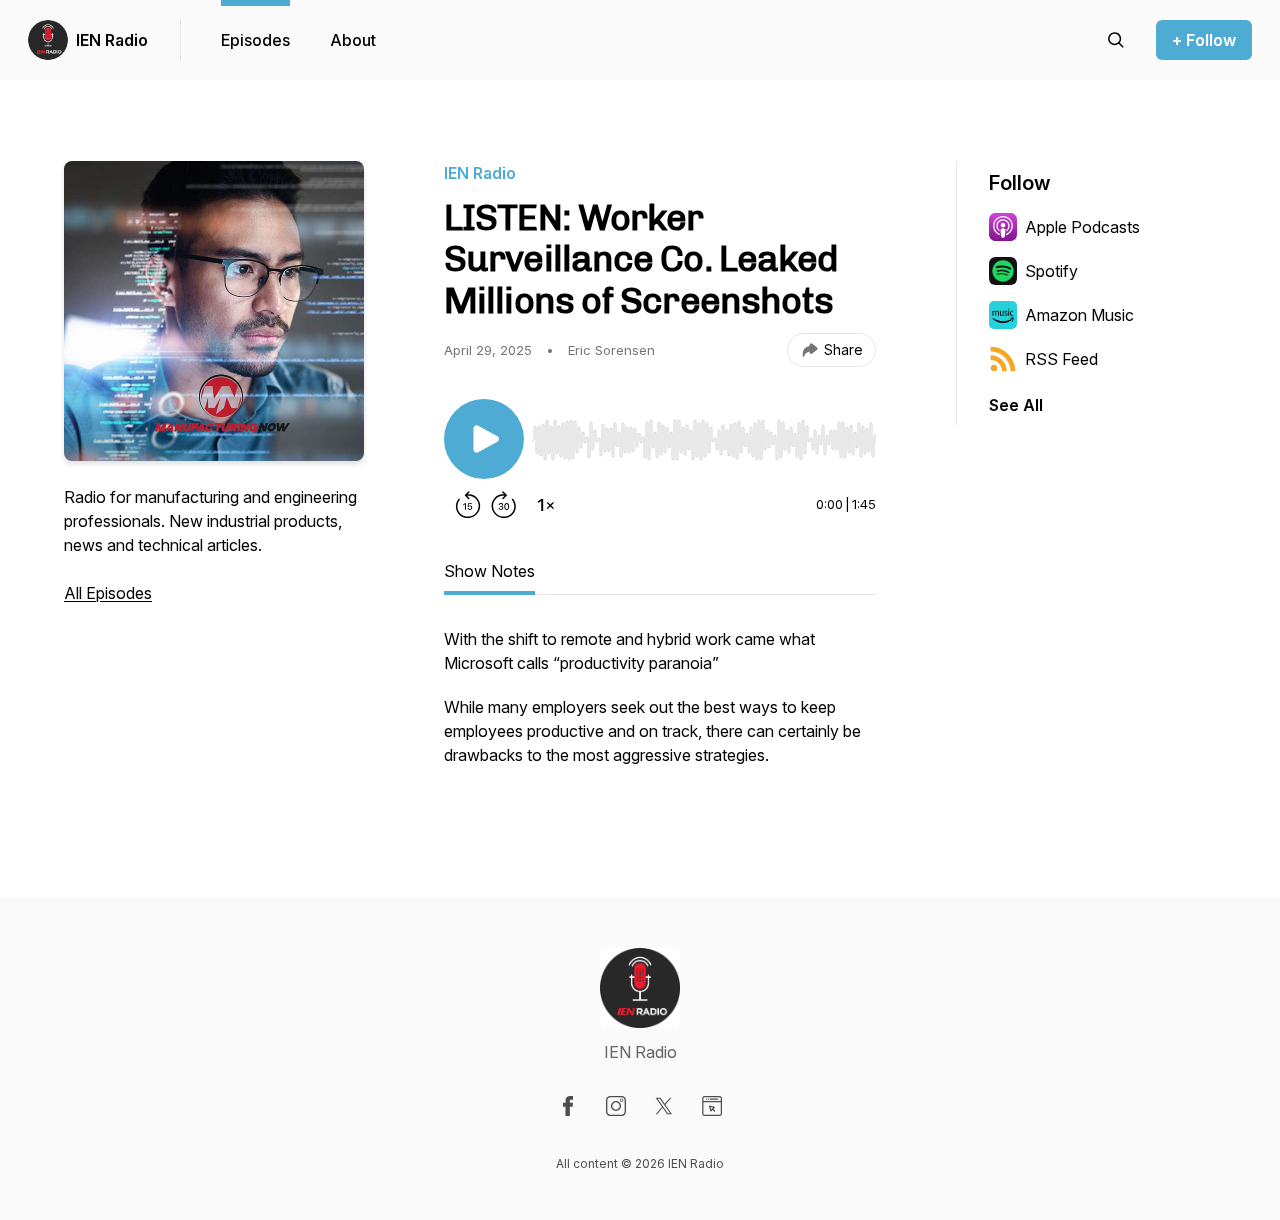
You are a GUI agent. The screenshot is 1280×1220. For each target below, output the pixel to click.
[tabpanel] (660, 707)
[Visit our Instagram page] (616, 1106)
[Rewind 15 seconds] (468, 505)
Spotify (1051, 271)
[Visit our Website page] (712, 1106)
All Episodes (108, 593)
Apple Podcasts (1082, 227)
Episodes (255, 40)
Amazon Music (1079, 315)
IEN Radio (112, 40)
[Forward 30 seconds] (504, 505)
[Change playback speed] (546, 505)
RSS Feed (1061, 359)
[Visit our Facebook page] (568, 1106)
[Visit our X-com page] (664, 1106)
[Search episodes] (1116, 40)
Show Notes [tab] (489, 571)
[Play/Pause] (484, 439)
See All (1016, 405)
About (353, 40)
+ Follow (1204, 40)
